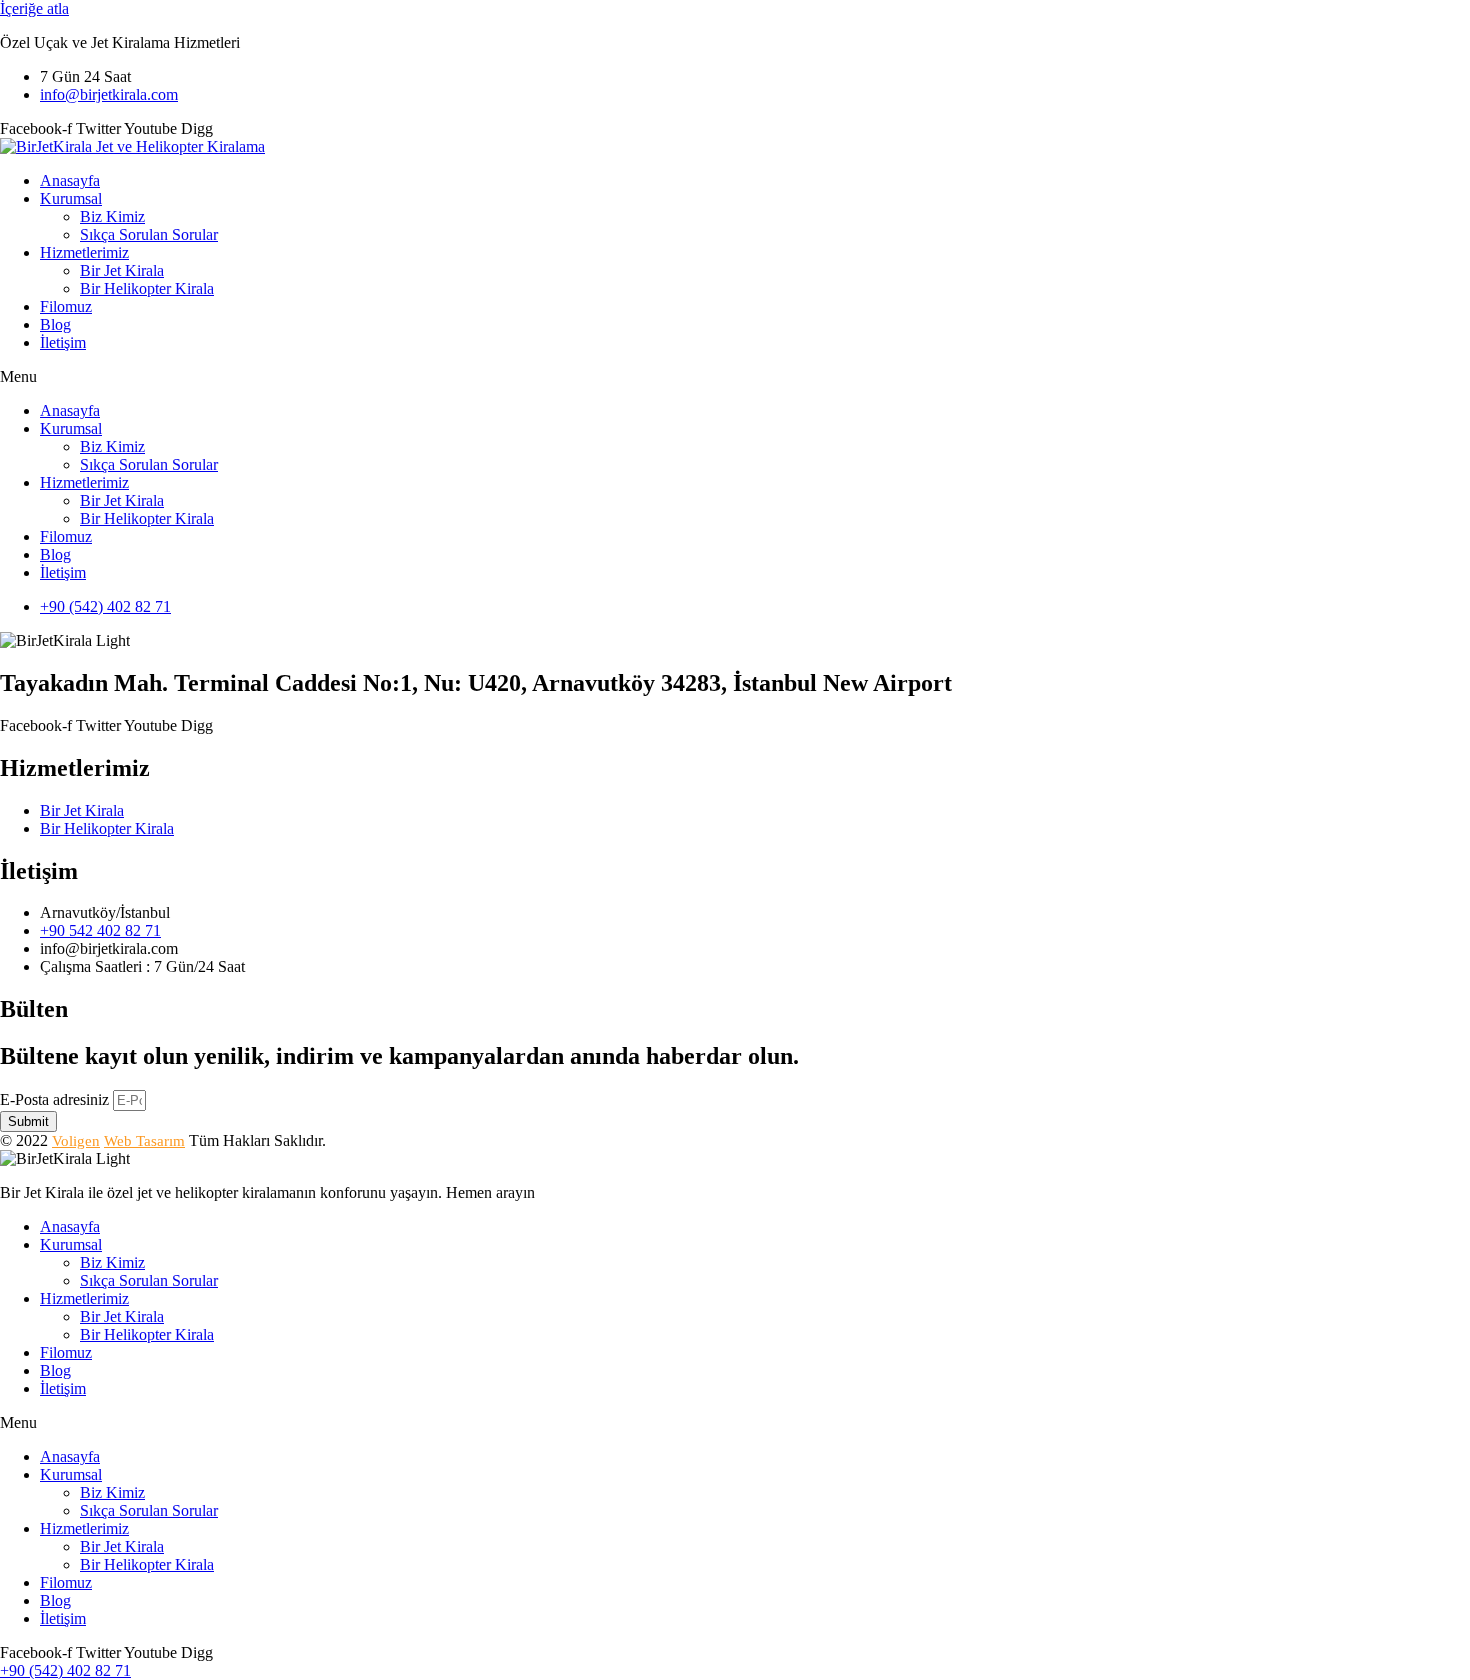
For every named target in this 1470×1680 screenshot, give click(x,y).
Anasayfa (70, 180)
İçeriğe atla (34, 8)
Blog (55, 324)
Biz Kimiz (112, 216)
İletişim (63, 342)
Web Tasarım (144, 1141)
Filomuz (66, 306)
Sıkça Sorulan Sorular (149, 234)
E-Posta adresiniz (56, 1099)
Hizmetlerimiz (84, 252)
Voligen (76, 1141)
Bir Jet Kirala (122, 270)
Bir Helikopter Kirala (147, 288)
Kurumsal (71, 198)
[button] (735, 377)
